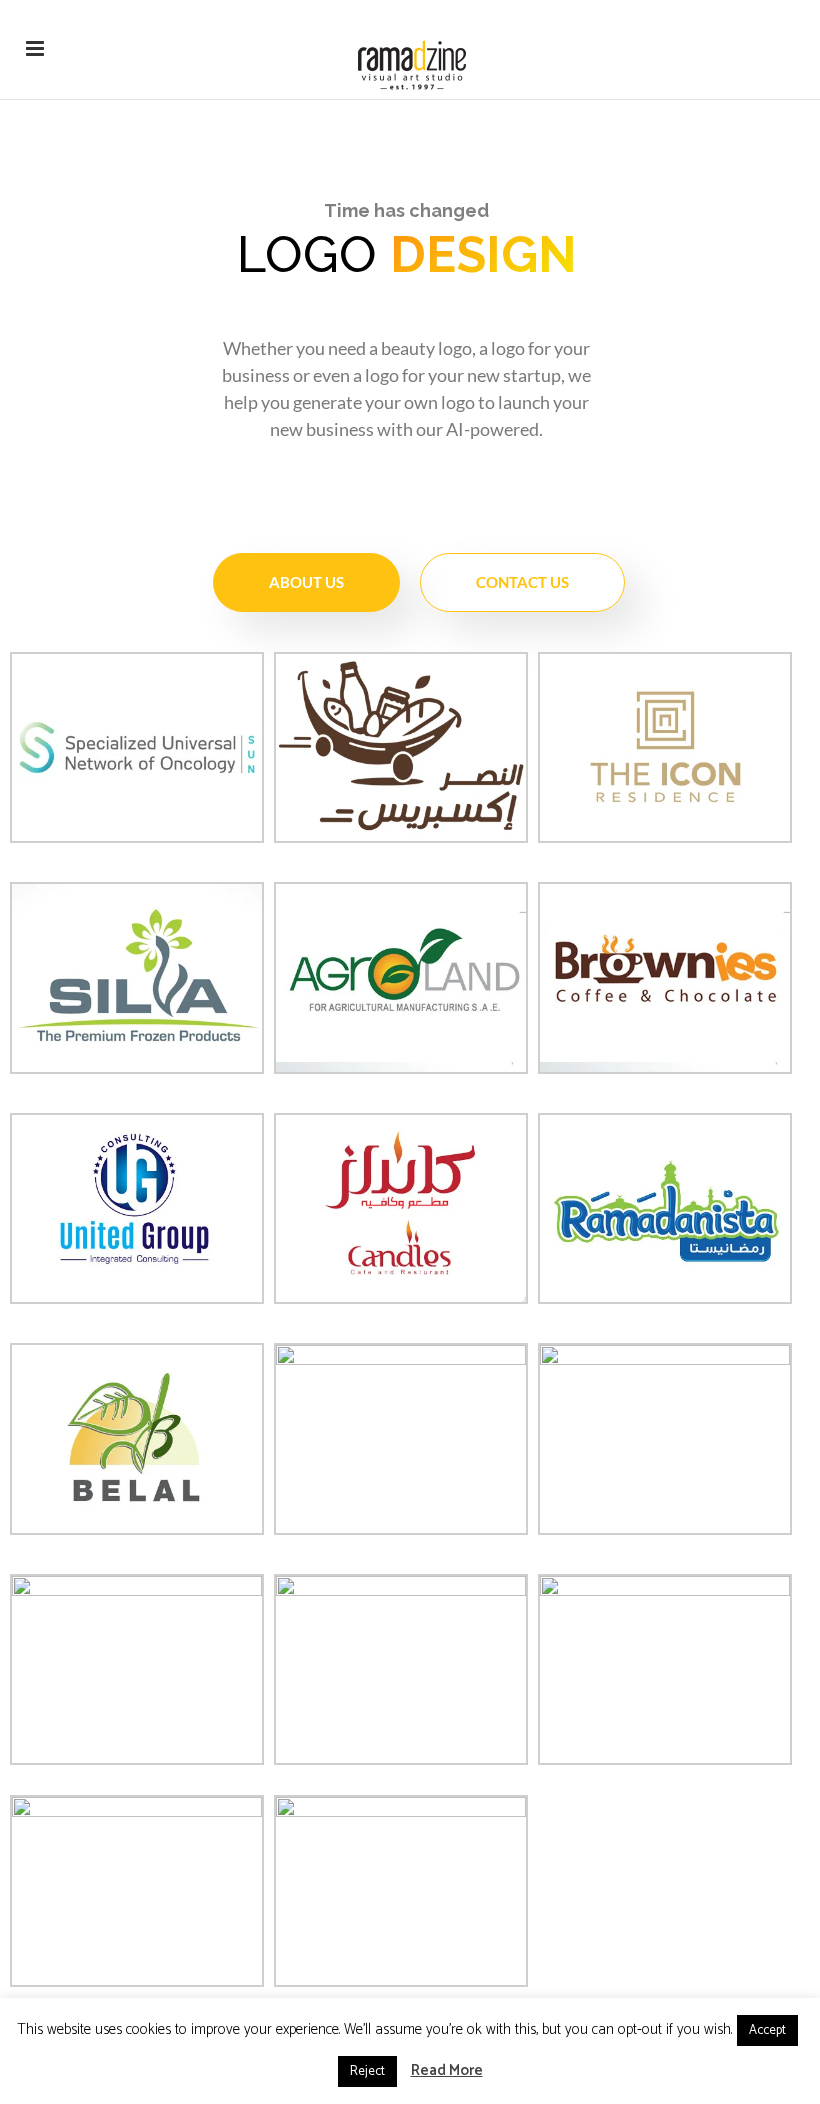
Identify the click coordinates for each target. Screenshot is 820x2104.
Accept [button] (767, 2030)
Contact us (522, 582)
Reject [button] (367, 2071)
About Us (306, 582)
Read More (447, 2070)
